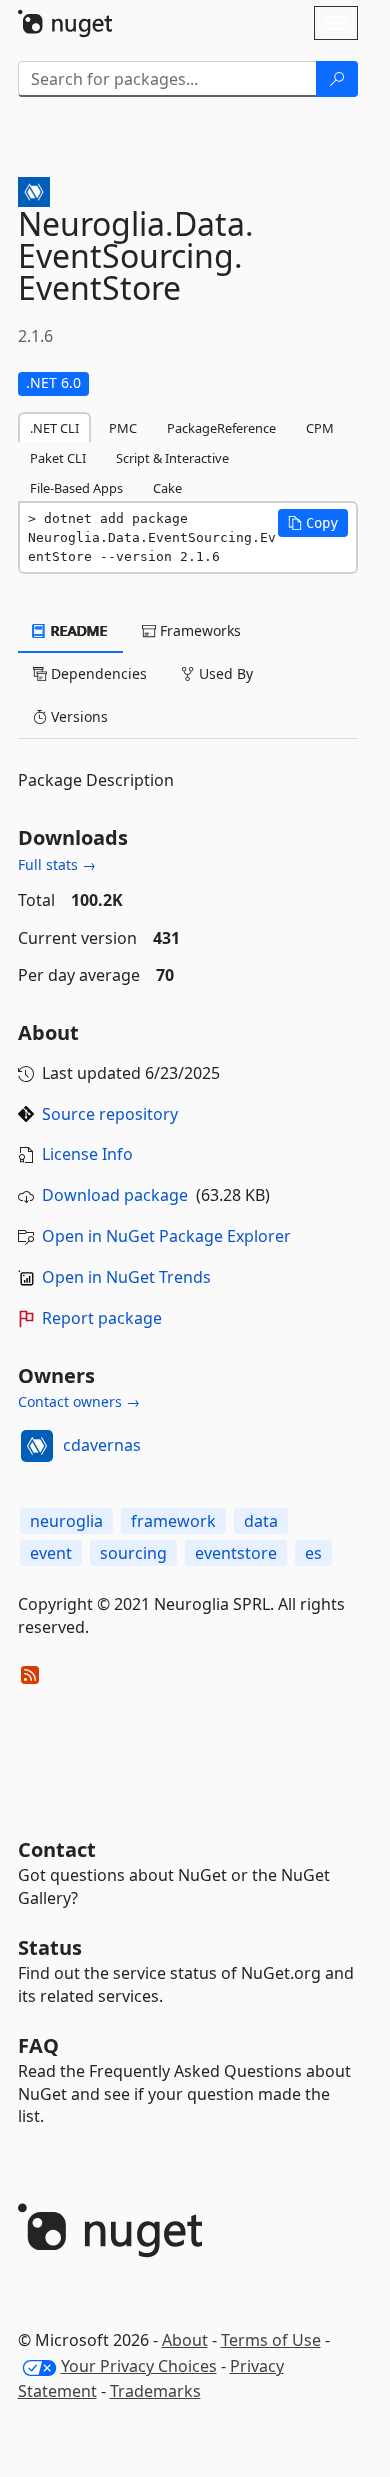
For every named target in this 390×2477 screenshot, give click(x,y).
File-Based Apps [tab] (76, 488)
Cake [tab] (167, 488)
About (185, 2340)
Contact (57, 1849)
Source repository (110, 1114)
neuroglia (66, 1521)
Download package (115, 1195)
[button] (313, 523)
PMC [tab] (123, 428)
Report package (102, 1318)
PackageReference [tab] (221, 428)
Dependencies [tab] (97, 673)
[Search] (337, 79)
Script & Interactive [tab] (172, 458)
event (51, 1553)
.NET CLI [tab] (54, 428)
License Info (87, 1154)
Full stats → (57, 864)
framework (173, 1521)
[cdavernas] (37, 1446)
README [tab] (77, 630)
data (261, 1521)
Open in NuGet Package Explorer (166, 1236)
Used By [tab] (224, 673)
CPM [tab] (320, 428)
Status (50, 1947)
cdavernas (102, 1445)
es (313, 1553)
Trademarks (155, 2391)
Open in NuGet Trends (126, 1277)
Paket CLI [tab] (58, 458)
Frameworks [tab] (198, 630)
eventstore (236, 1553)
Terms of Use (271, 2340)
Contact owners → (79, 1401)
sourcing (133, 1553)
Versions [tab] (77, 716)
